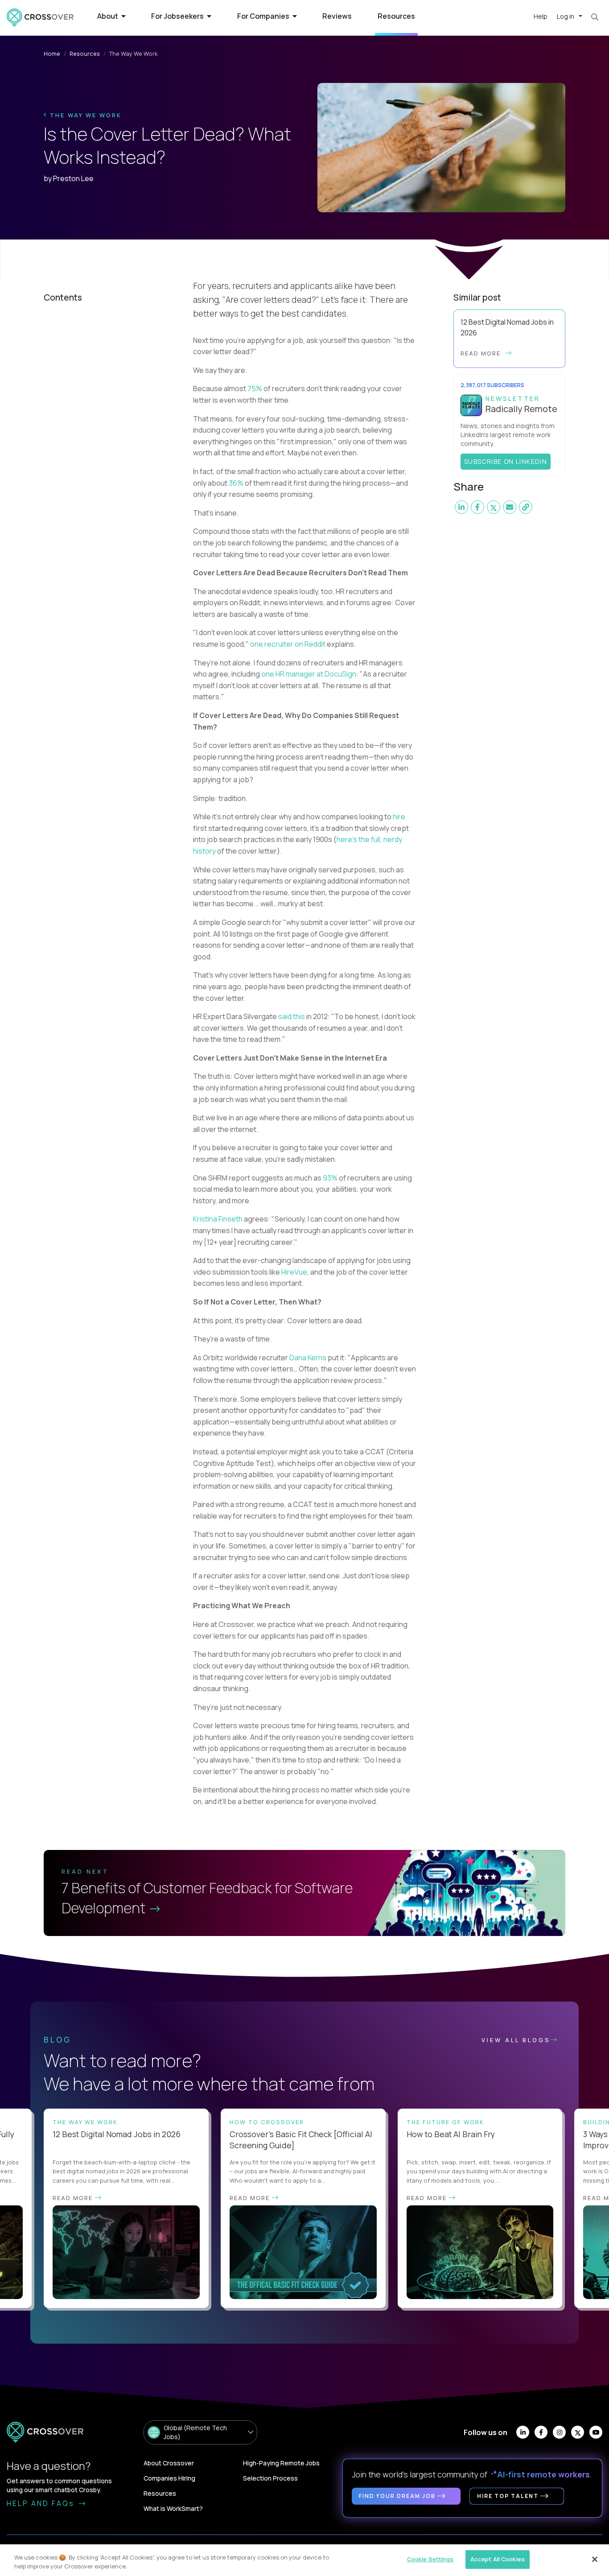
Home (52, 54)
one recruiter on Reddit (288, 644)
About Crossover (169, 2463)
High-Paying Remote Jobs (281, 2463)
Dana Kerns (308, 1358)
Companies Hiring (169, 2478)
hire (399, 817)
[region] (304, 2560)
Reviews (337, 16)
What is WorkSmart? (173, 2508)
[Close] (595, 2559)
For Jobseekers (178, 16)
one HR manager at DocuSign (309, 674)
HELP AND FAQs (42, 2503)
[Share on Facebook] (477, 508)
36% (236, 483)
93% (330, 1178)
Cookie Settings (430, 2559)
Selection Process (270, 2478)
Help (541, 16)
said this (292, 1016)
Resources (396, 16)
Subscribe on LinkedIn (506, 462)
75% (255, 388)
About (108, 16)
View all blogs (516, 2040)
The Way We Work (84, 115)
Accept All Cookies (498, 2559)
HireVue (294, 1272)
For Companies (264, 16)
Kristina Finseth (218, 1219)
